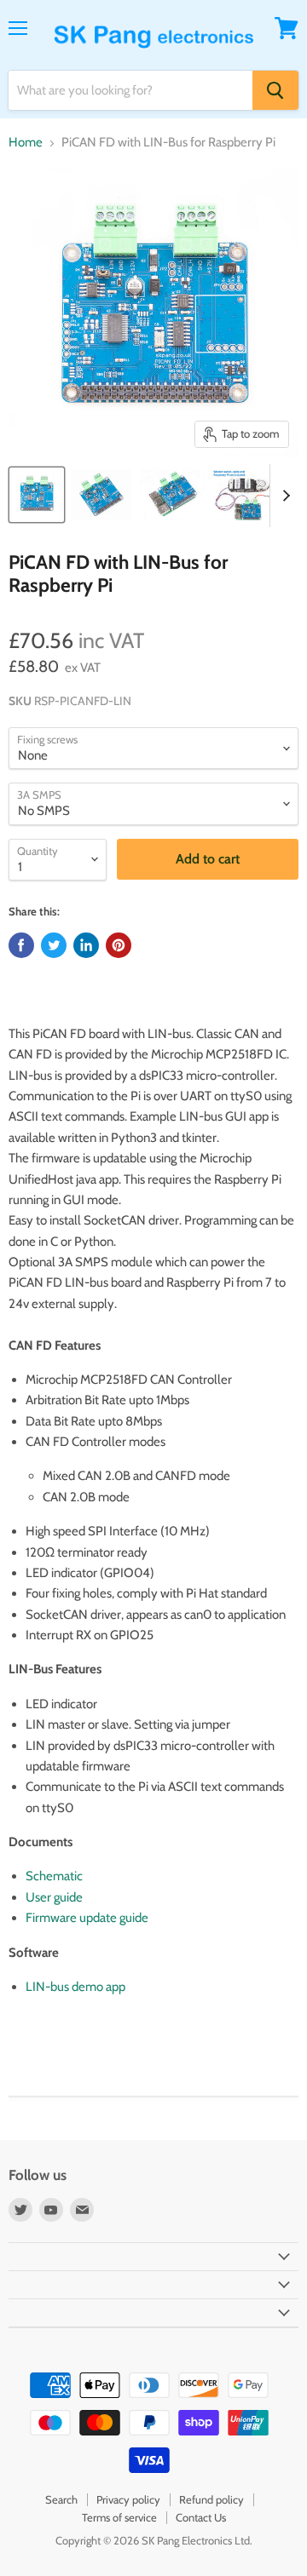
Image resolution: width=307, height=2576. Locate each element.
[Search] (275, 90)
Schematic (54, 1876)
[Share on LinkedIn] (86, 945)
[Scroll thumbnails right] (283, 496)
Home (26, 143)
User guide (54, 1897)
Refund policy (211, 2499)
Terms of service (119, 2517)
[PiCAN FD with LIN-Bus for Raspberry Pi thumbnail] (37, 495)
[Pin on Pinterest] (119, 945)
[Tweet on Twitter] (54, 945)
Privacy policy (128, 2499)
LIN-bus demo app (75, 1987)
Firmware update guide (87, 1918)
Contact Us (201, 2517)
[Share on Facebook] (21, 945)
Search (61, 2499)
